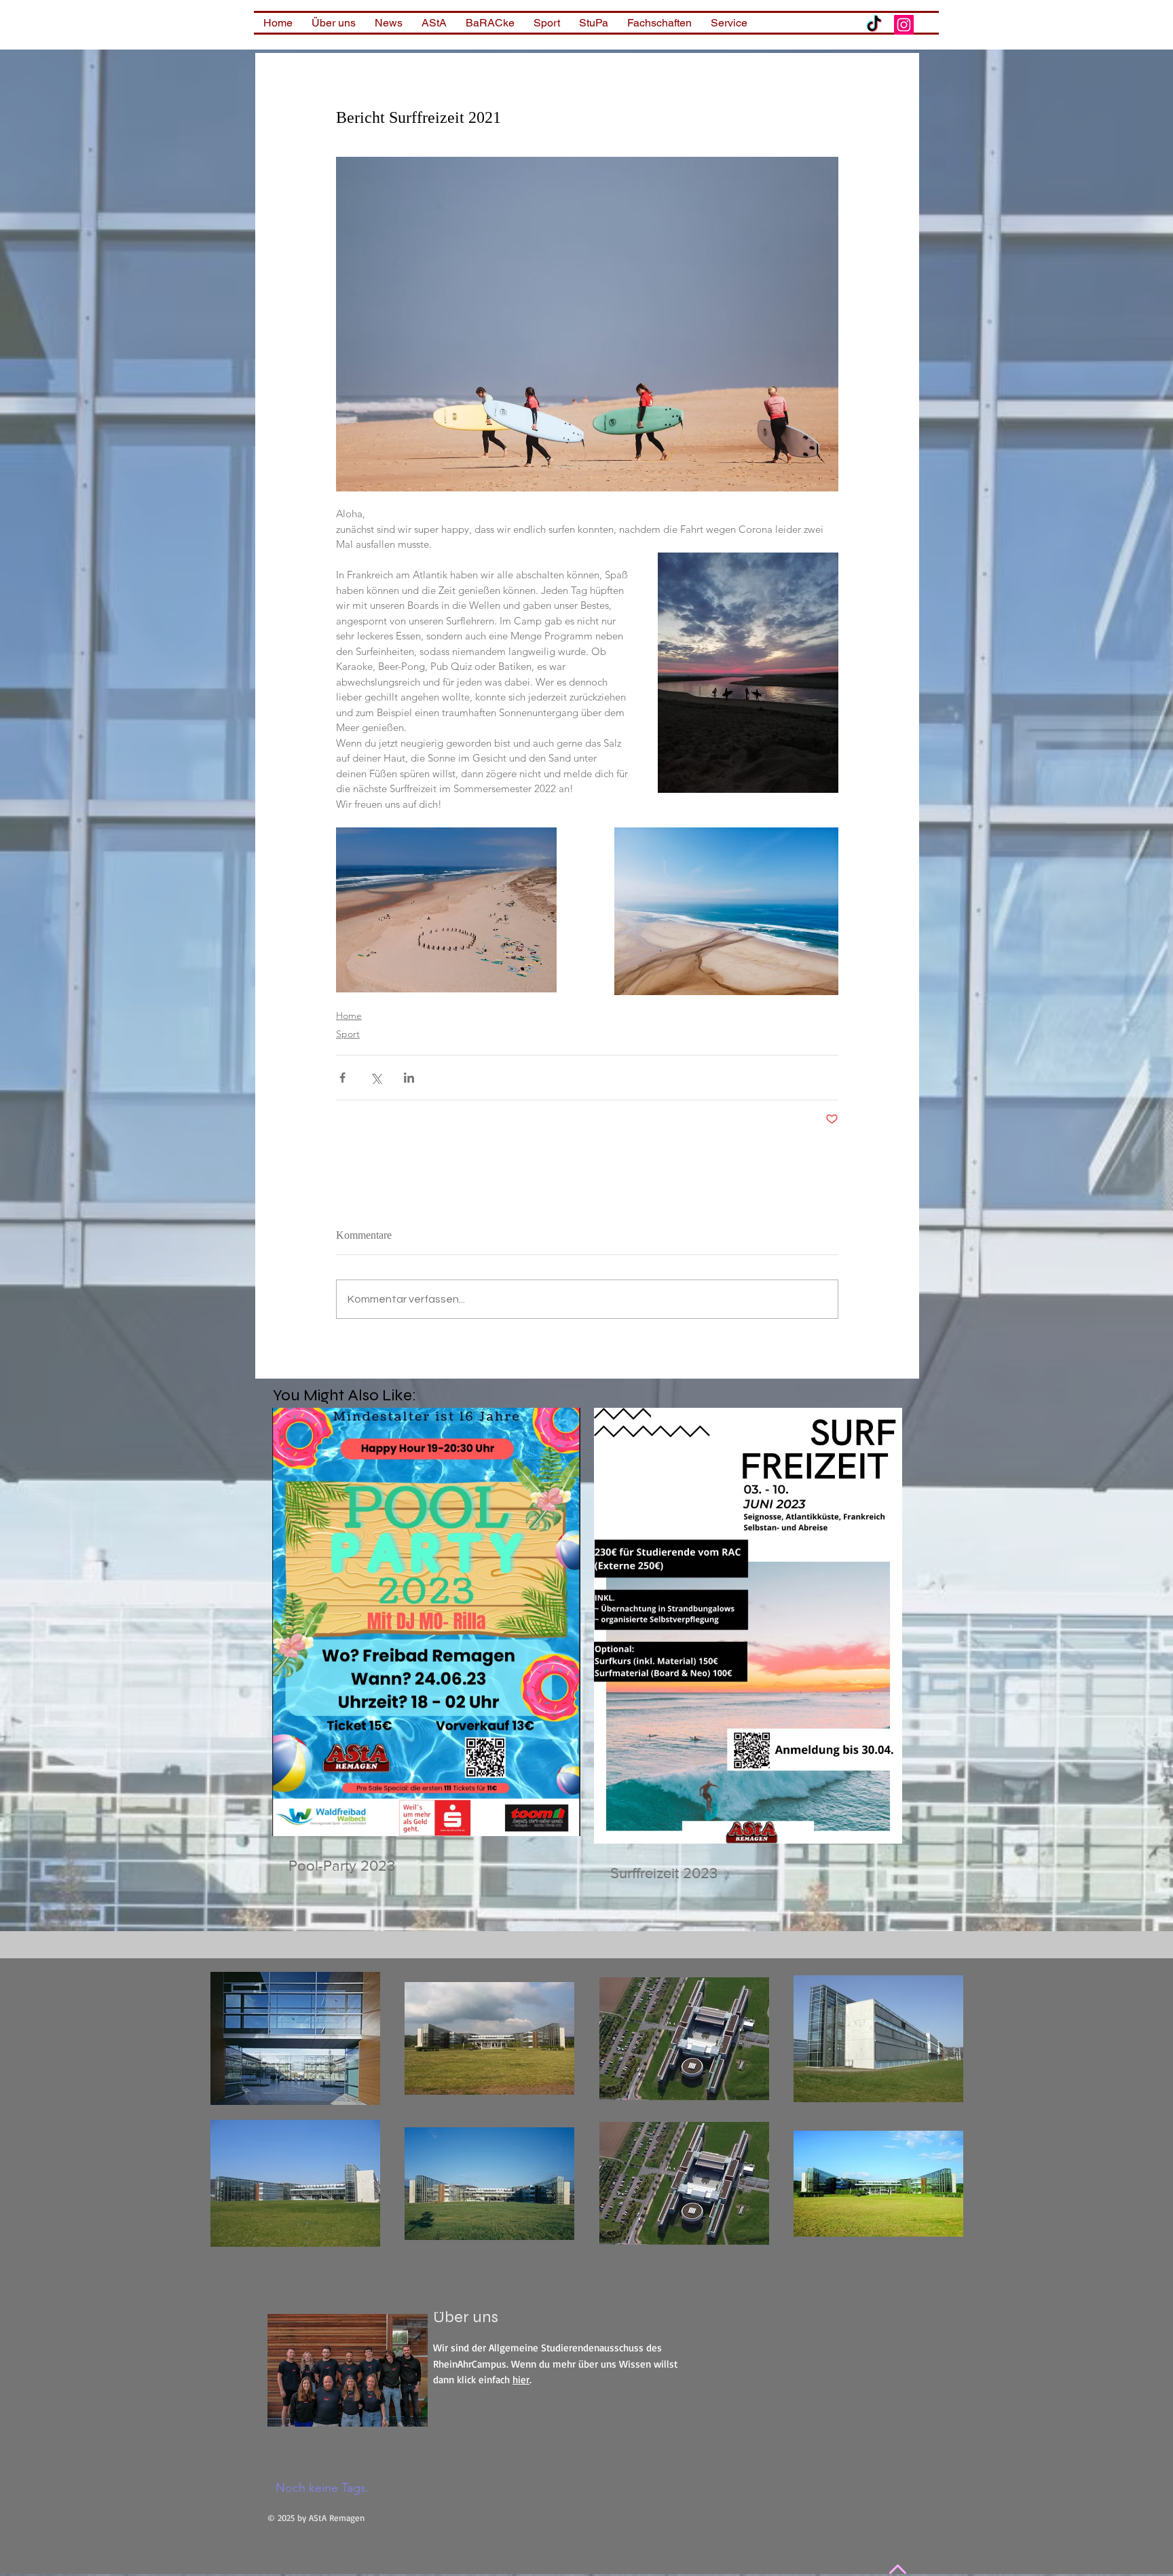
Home (349, 1015)
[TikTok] (874, 25)
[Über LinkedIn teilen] (409, 1078)
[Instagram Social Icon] (904, 25)
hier (521, 2379)
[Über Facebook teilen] (342, 1078)
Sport (348, 1034)
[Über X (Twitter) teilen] (376, 1078)
